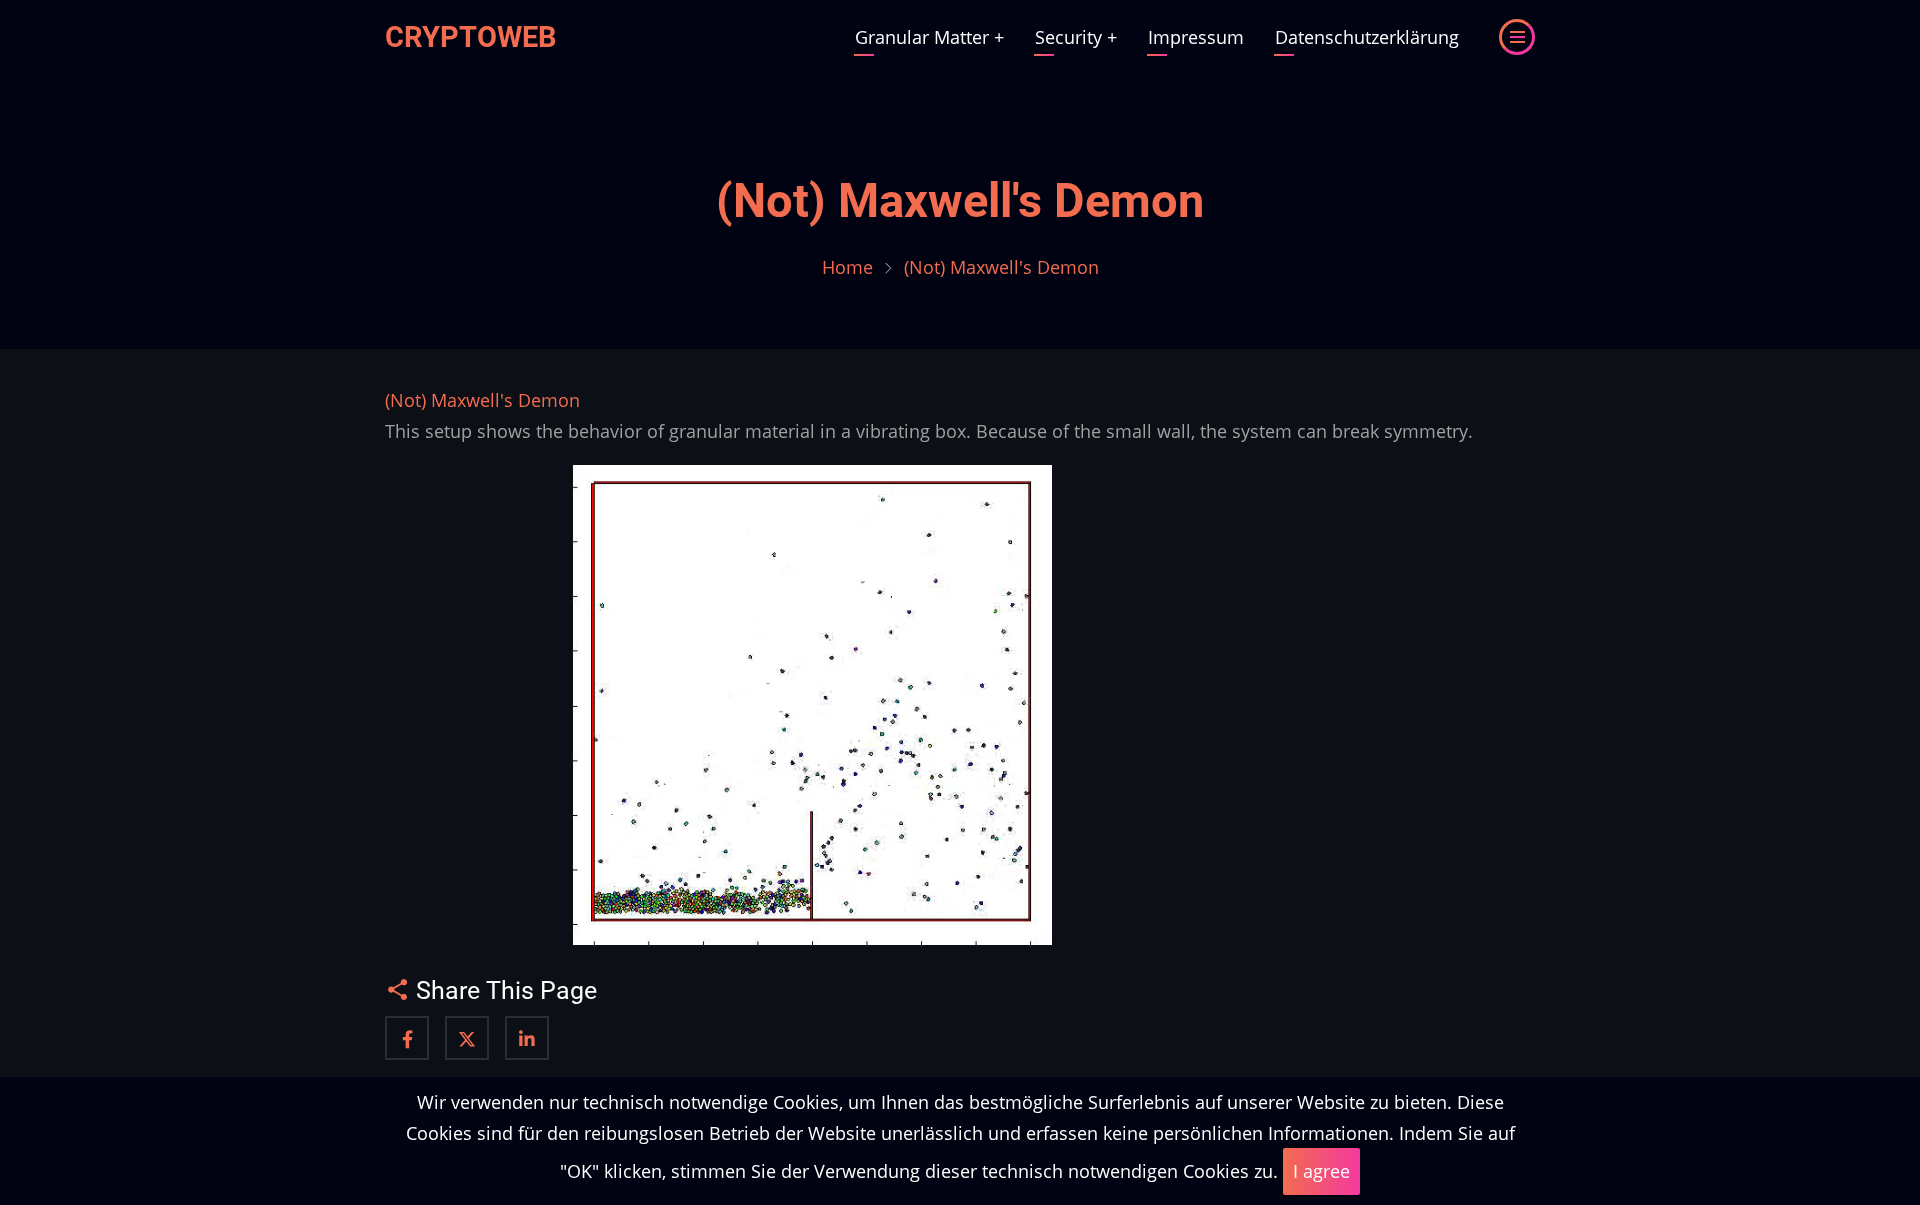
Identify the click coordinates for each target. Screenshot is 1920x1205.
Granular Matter (929, 37)
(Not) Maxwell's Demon (960, 201)
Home (847, 267)
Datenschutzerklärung (1367, 37)
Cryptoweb (471, 37)
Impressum (1196, 37)
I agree (1321, 1171)
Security (1076, 37)
